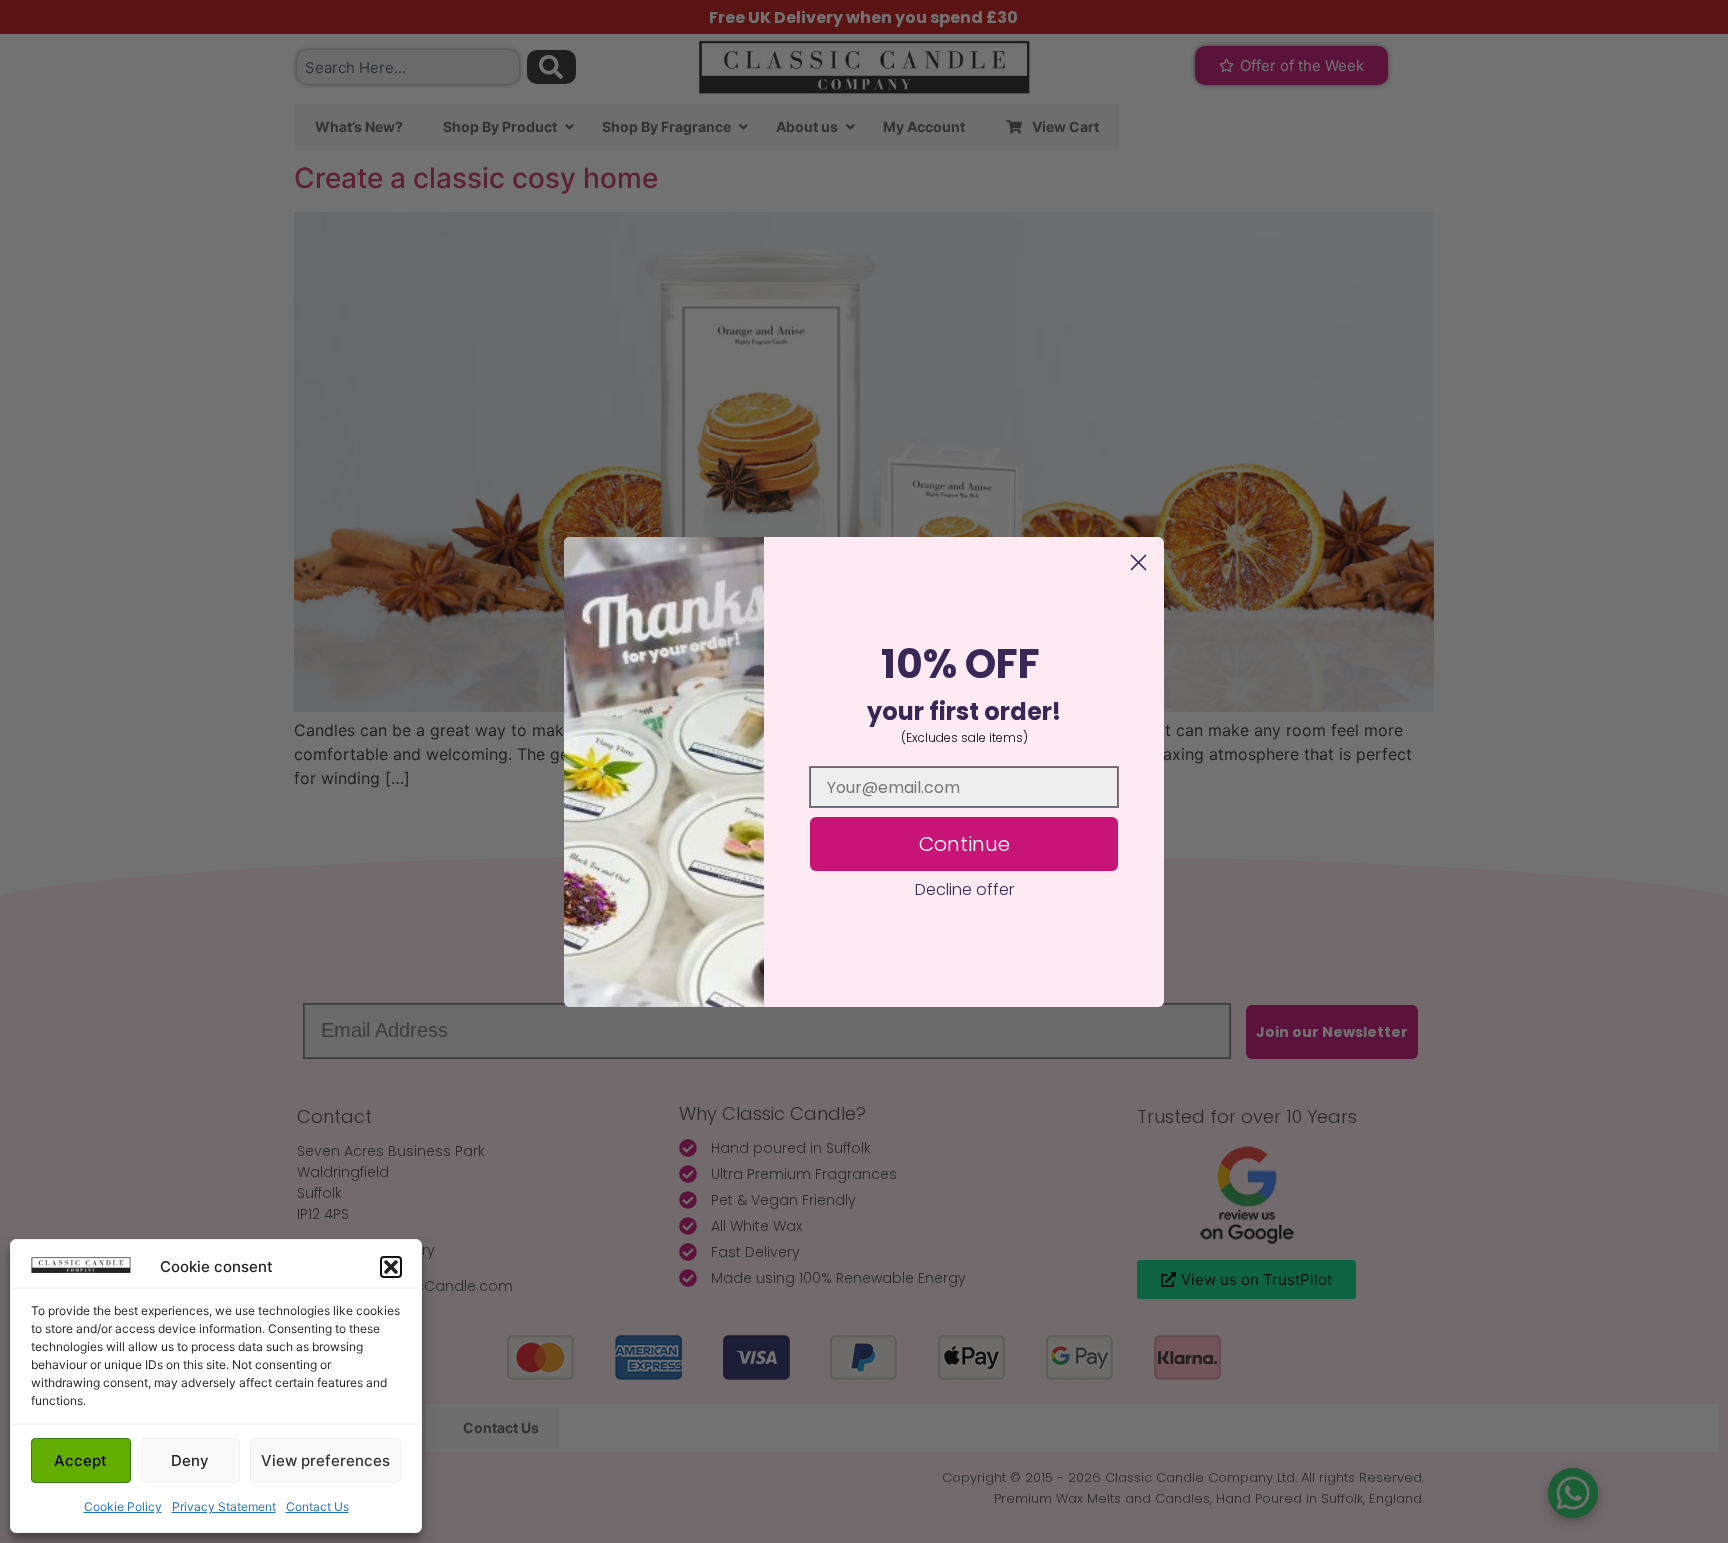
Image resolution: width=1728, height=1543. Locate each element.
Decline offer (964, 889)
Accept (80, 1460)
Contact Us (317, 1506)
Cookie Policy (123, 1506)
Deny (190, 1460)
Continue (964, 844)
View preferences (325, 1460)
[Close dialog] (1138, 562)
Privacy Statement (224, 1506)
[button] (391, 1267)
